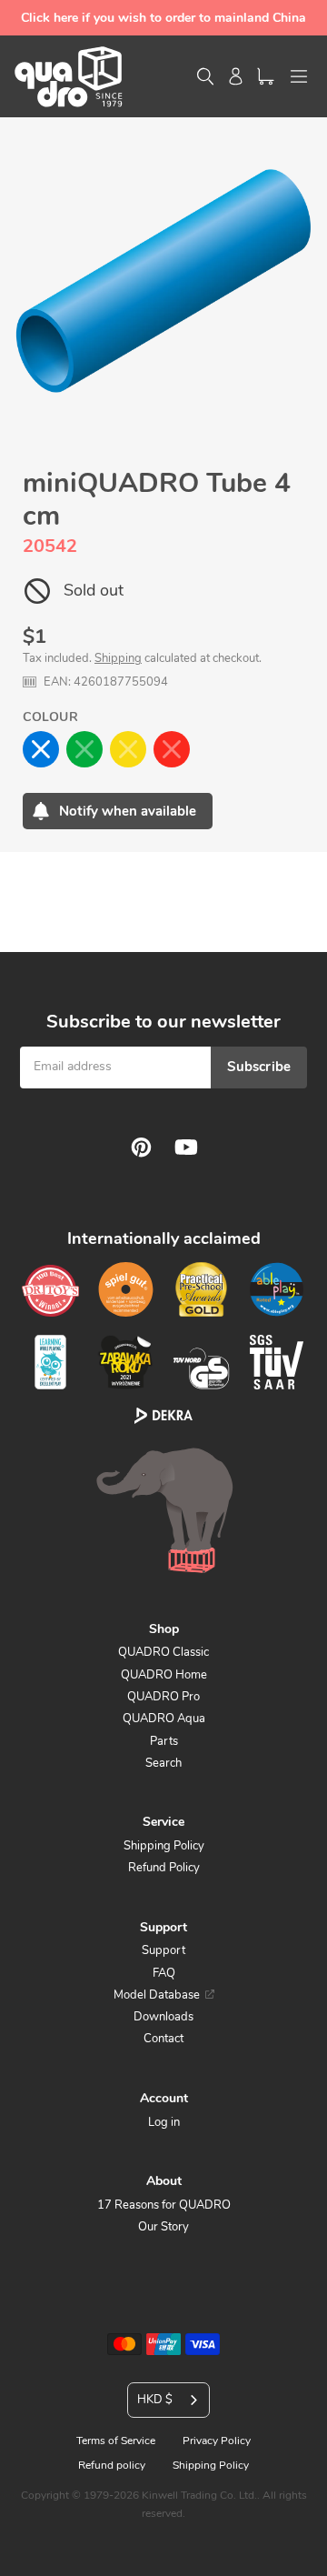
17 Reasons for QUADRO (164, 2205)
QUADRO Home (164, 1675)
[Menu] (299, 76)
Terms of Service (116, 2441)
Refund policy (112, 2465)
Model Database (157, 1995)
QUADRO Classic (163, 1652)
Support (163, 1950)
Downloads (163, 2017)
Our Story (163, 2227)
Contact (163, 2039)
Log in (164, 2122)
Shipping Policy (164, 1846)
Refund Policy (164, 1868)
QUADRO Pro (163, 1697)
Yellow (128, 749)
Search (163, 1763)
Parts (164, 1741)
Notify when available (128, 811)
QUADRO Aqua (164, 1719)
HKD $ (155, 2400)
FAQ (164, 1973)
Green (84, 749)
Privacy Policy (217, 2441)
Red (172, 749)
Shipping (118, 658)
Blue (41, 749)
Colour (50, 717)
